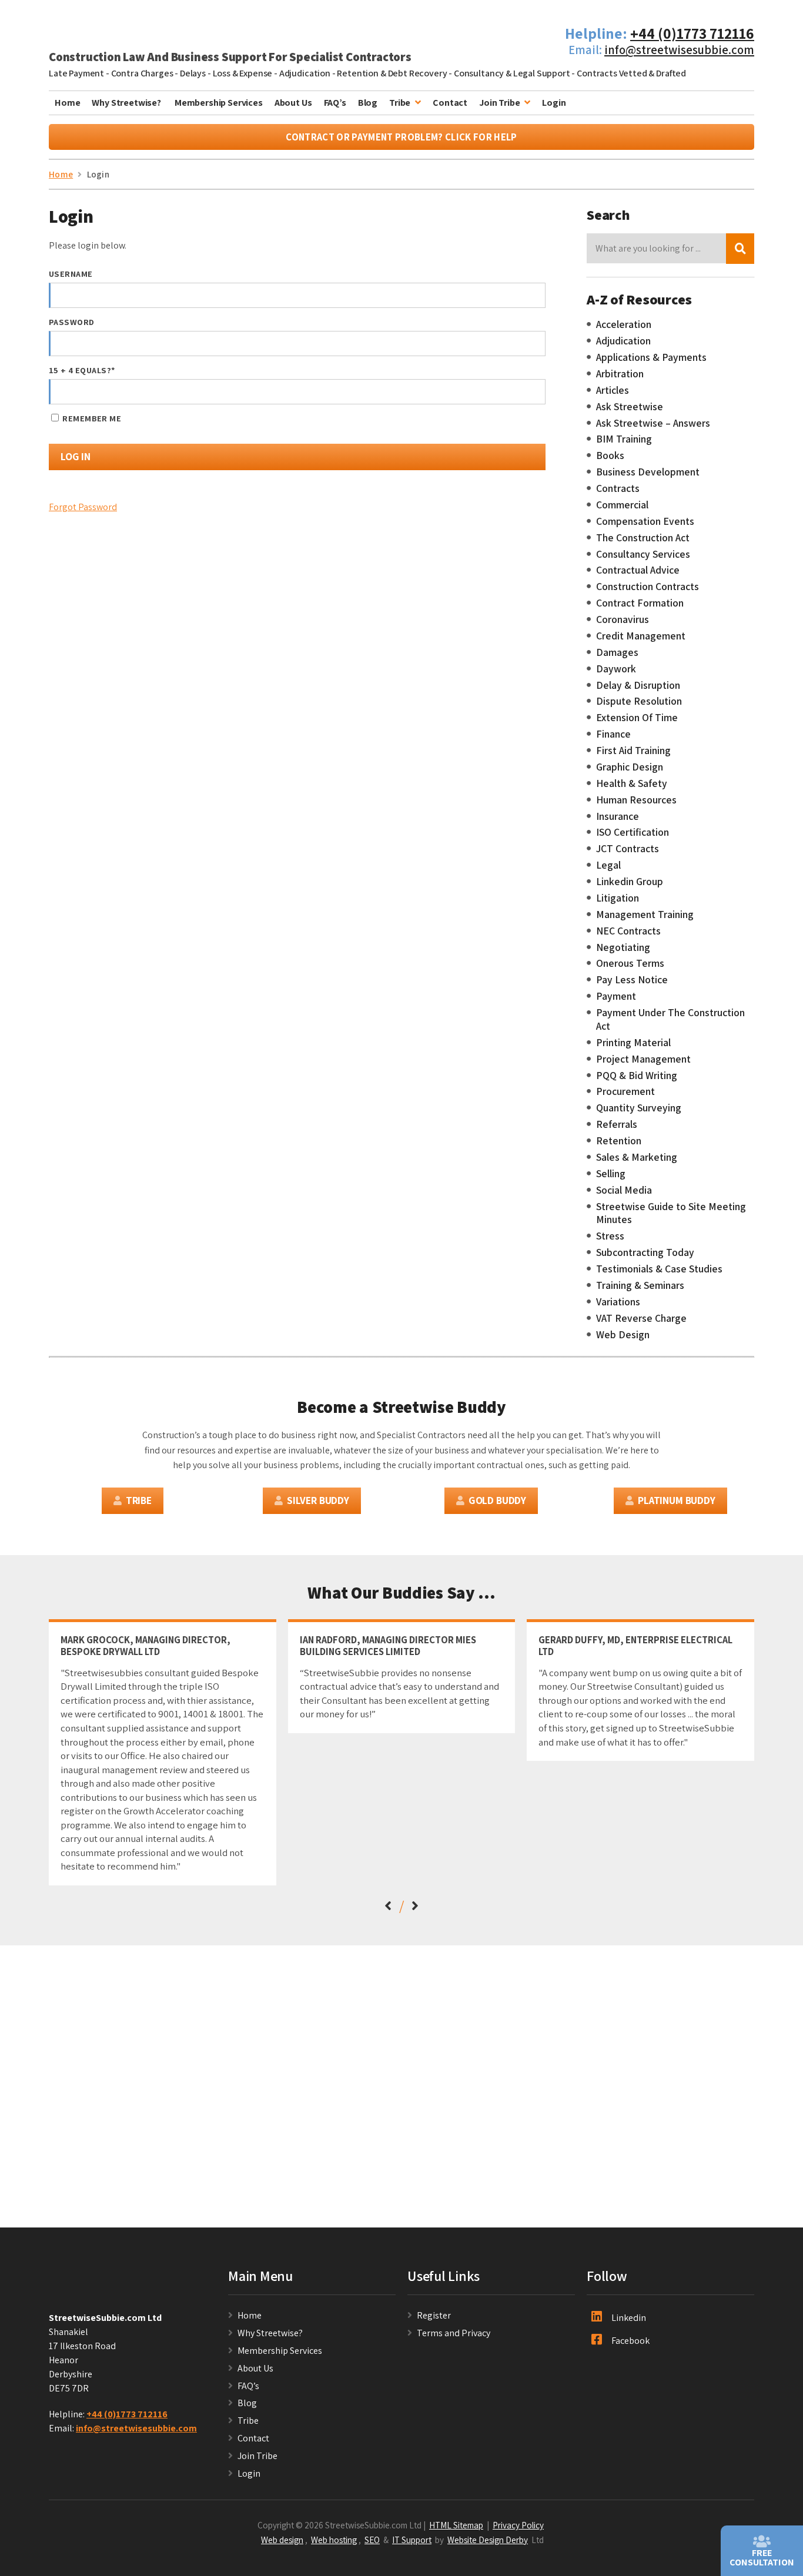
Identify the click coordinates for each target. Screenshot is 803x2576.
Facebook (630, 2341)
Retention (619, 1141)
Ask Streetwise (630, 407)
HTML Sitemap (456, 2525)
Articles (613, 390)
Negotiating (623, 947)
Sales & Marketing (637, 1157)
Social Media (624, 1190)
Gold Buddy (497, 1500)
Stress (610, 1236)
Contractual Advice (638, 570)
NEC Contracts (628, 931)
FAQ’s (335, 103)
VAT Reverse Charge (641, 1318)
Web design (282, 2540)
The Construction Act (643, 538)
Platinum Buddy (677, 1500)
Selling (611, 1174)
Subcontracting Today (645, 1252)
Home (67, 103)
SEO (372, 2540)
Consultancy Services (643, 554)
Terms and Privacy (454, 2333)
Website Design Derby (488, 2540)
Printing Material (633, 1043)
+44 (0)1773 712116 (692, 33)
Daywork (616, 669)
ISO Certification (633, 832)
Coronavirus (623, 619)
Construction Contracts (648, 587)
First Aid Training (633, 751)
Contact (450, 103)
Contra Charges (142, 73)
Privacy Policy (518, 2525)
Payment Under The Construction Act (670, 1019)
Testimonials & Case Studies (659, 1269)
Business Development (648, 472)
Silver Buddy (318, 1500)
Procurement (625, 1091)
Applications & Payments (651, 357)
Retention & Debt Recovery (392, 73)
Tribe (400, 103)
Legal (608, 865)
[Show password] (526, 344)
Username (71, 274)
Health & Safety (632, 783)
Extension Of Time (637, 718)
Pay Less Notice (632, 980)
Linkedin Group (630, 882)
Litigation (618, 898)
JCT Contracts (628, 849)
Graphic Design (630, 767)
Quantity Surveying (639, 1108)
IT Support (412, 2540)
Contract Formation (640, 603)
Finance (613, 734)
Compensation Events (645, 521)
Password (71, 322)
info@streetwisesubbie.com (679, 50)
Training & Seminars (640, 1285)
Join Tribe (499, 103)
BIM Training (624, 439)
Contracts (618, 488)
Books (610, 455)
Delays (193, 73)
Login (554, 103)
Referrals (617, 1124)
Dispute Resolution (639, 701)
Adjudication (305, 73)
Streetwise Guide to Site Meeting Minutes (671, 1213)
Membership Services (219, 103)
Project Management (643, 1059)
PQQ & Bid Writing (637, 1076)
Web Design (623, 1335)
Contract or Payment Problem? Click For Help (401, 137)
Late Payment (76, 73)
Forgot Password (83, 507)
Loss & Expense (243, 73)
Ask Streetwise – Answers (653, 423)
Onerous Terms (630, 963)
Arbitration (620, 374)
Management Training (645, 915)
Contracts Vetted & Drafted (631, 73)
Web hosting (334, 2540)
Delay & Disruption (638, 685)
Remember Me (91, 418)
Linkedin (629, 2318)
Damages (617, 652)
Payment (616, 996)
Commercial (622, 505)
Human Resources (636, 800)
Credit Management (641, 636)
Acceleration (624, 324)
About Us (293, 103)
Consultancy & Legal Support (512, 73)
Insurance (618, 816)
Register (434, 2315)
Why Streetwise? (127, 103)
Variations (618, 1302)
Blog (368, 103)
